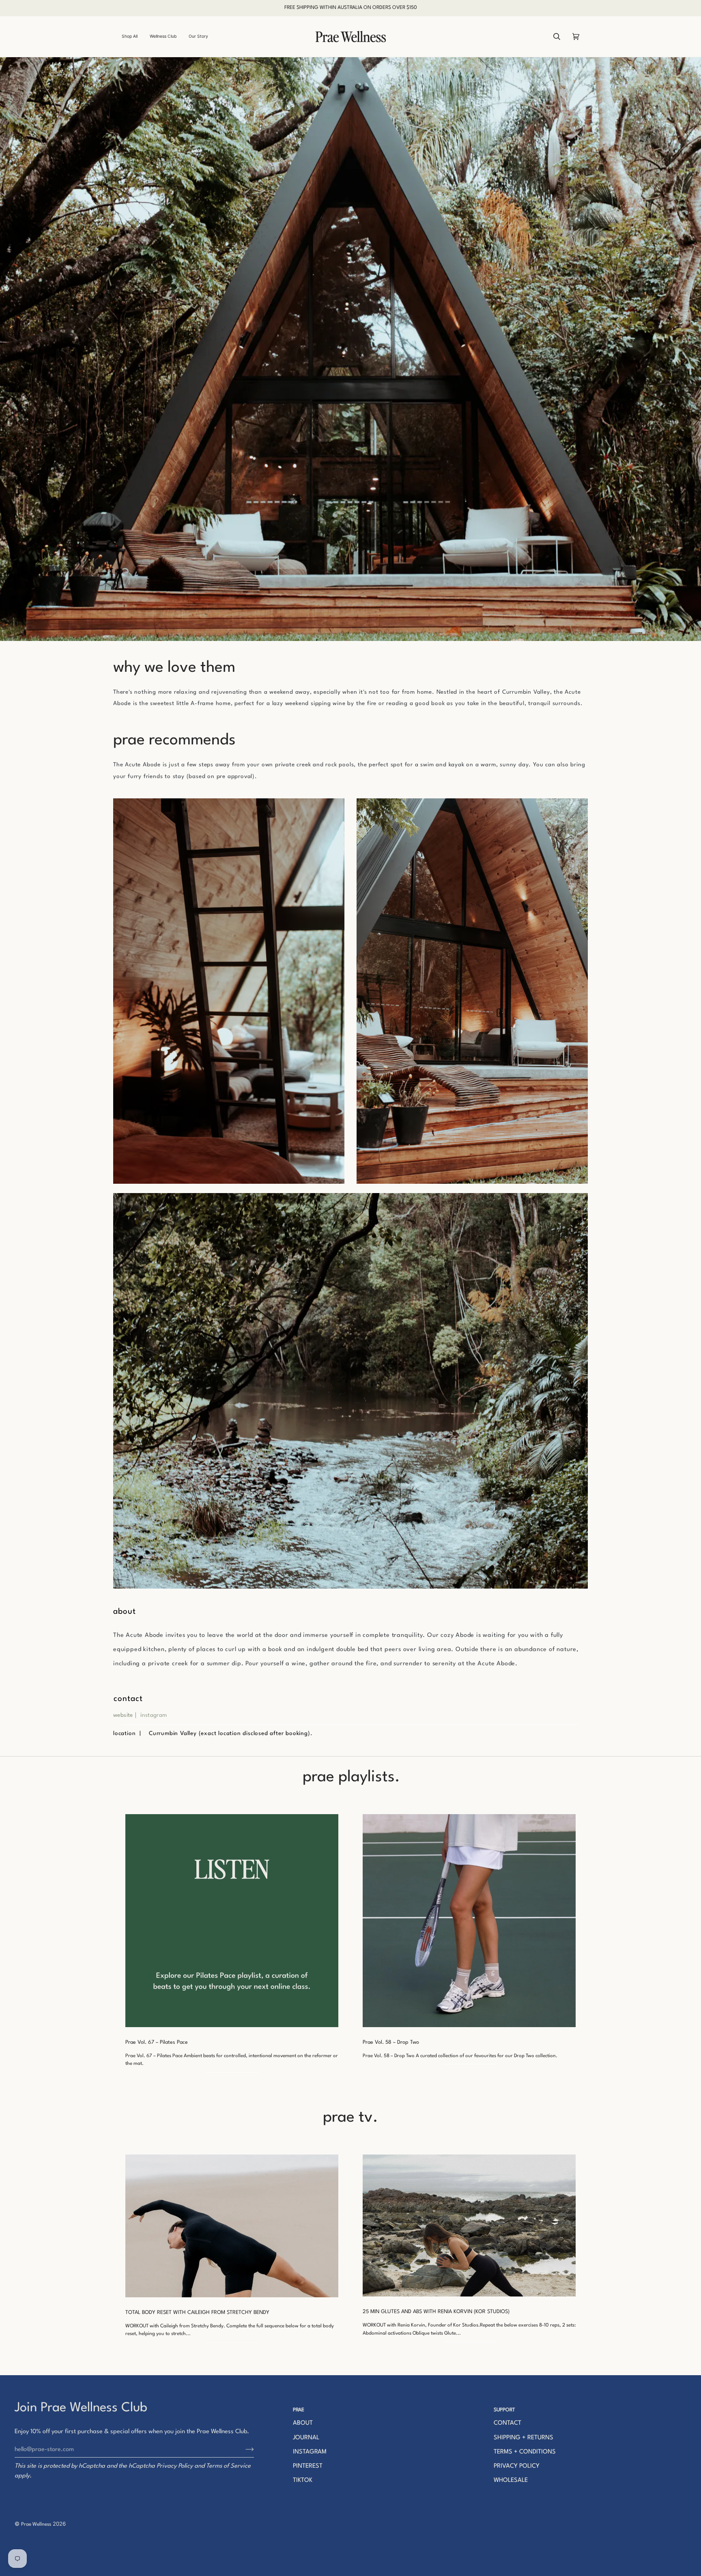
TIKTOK (303, 2480)
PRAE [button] (299, 2410)
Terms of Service (228, 2466)
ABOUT (303, 2423)
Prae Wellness (36, 2524)
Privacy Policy (175, 2466)
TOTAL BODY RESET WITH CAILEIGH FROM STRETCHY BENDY (197, 2313)
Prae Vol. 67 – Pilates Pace (157, 2042)
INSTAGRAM (310, 2452)
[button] (133, 37)
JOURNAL (306, 2438)
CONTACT (507, 2423)
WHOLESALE (511, 2480)
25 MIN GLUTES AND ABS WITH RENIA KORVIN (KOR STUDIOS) (436, 2312)
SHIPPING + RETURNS (524, 2438)
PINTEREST (308, 2466)
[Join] (243, 2449)
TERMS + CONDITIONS (525, 2452)
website (123, 1715)
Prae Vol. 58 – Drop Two (391, 2042)
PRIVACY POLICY (517, 2466)
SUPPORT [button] (504, 2410)
